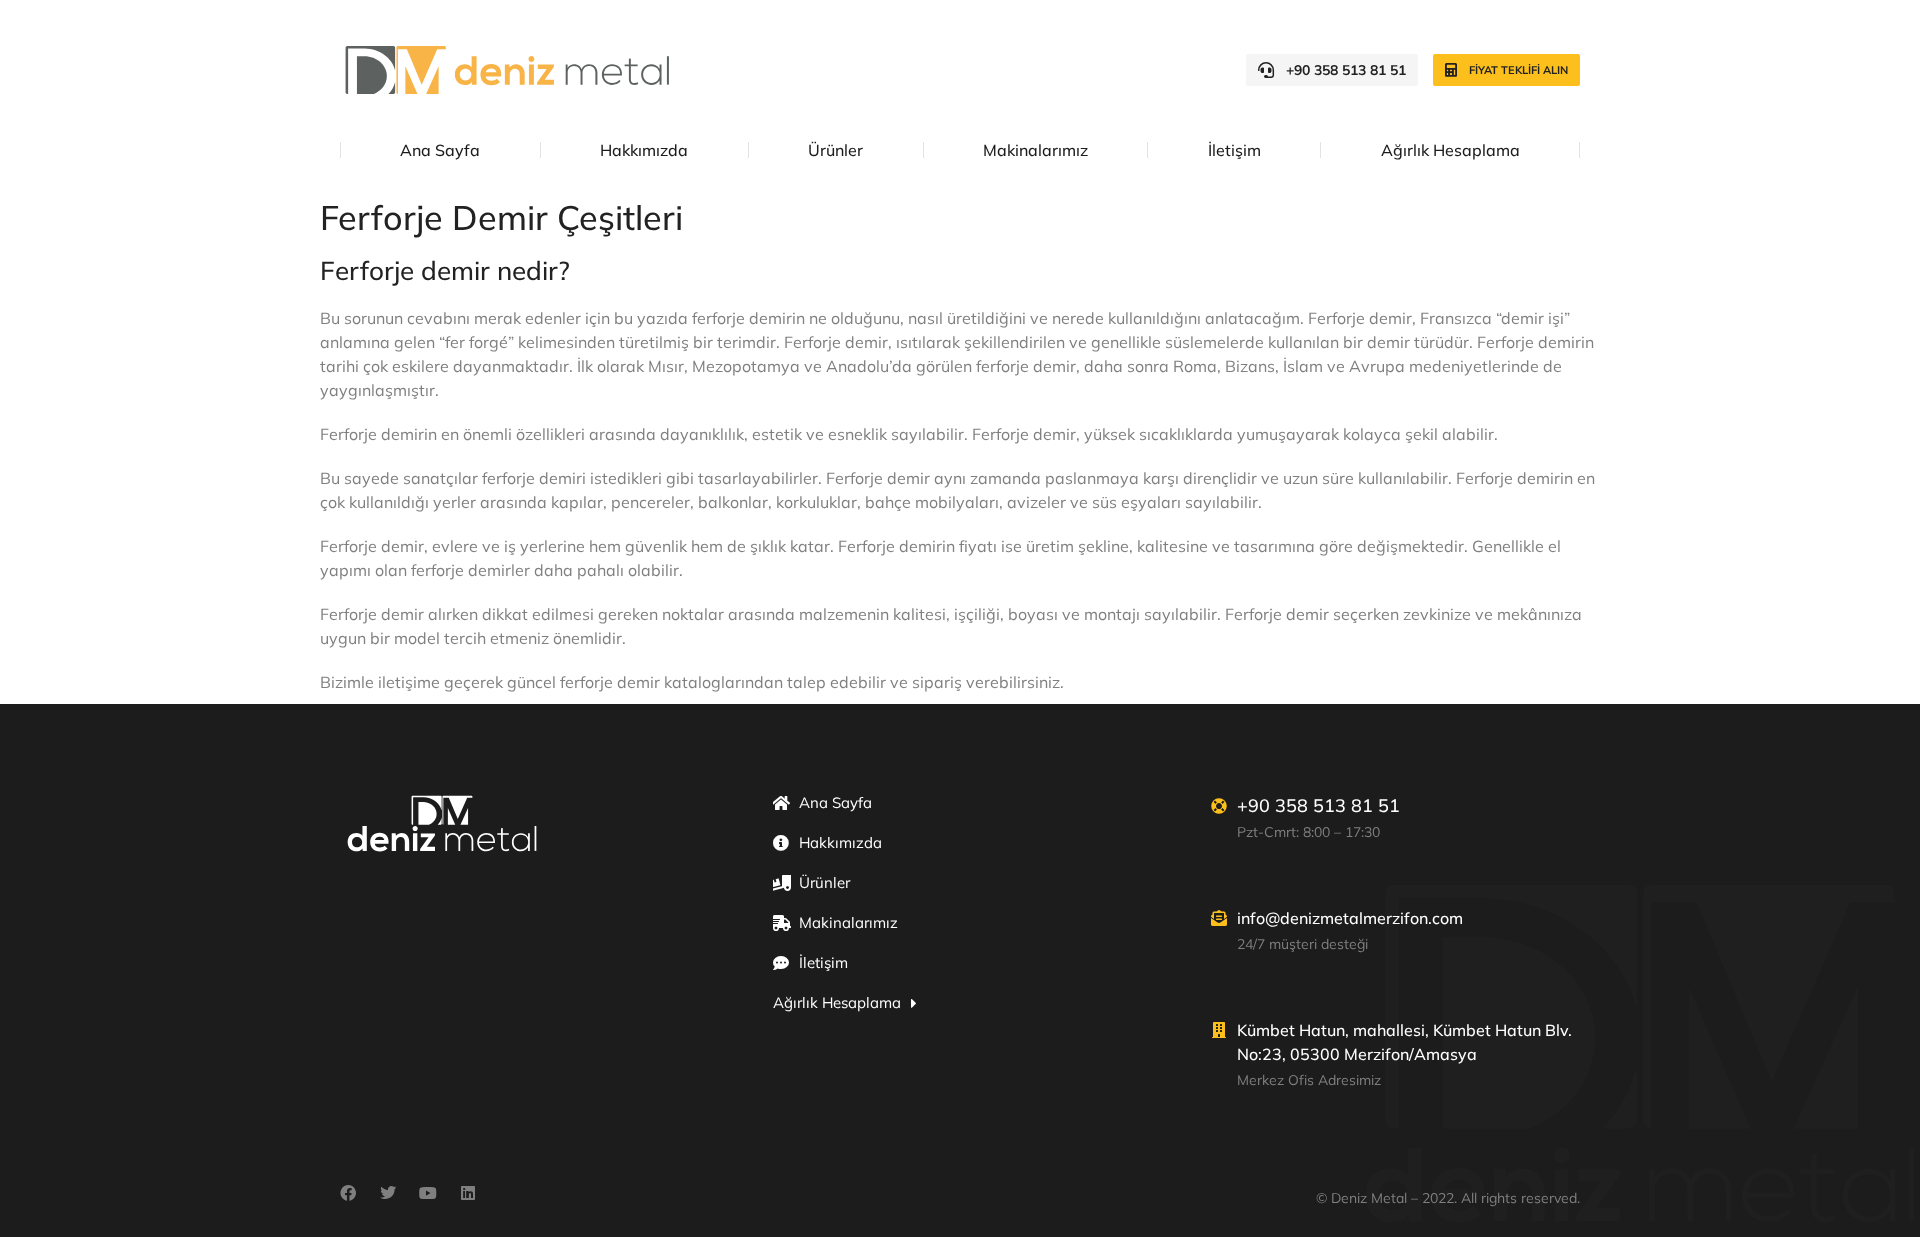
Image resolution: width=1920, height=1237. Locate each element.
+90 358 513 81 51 (1346, 70)
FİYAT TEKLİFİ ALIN (1518, 70)
